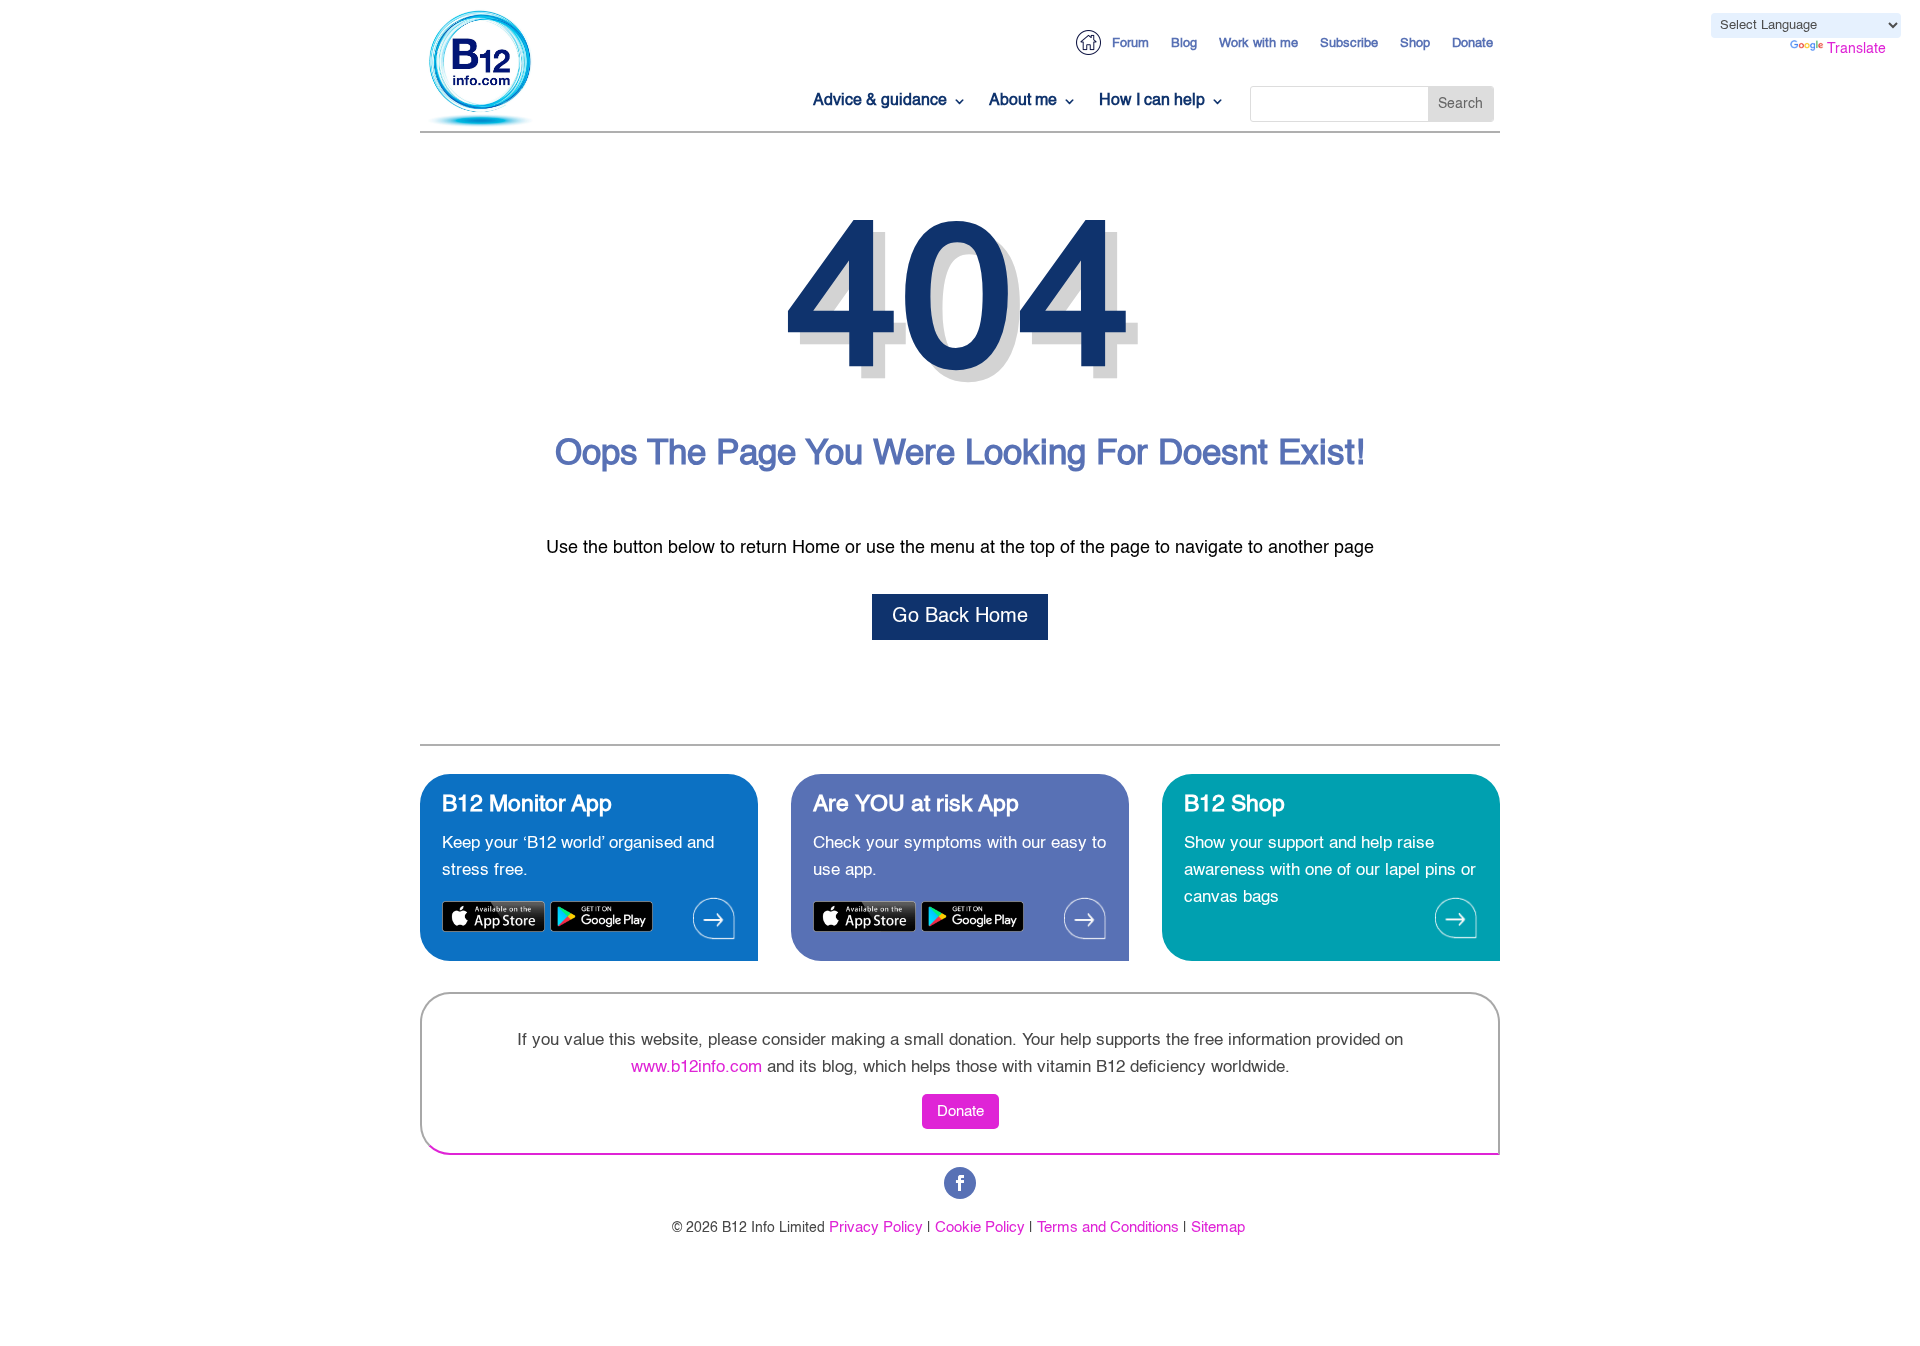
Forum (1130, 43)
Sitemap (1218, 1227)
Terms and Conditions (1108, 1227)
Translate (1856, 49)
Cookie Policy (980, 1227)
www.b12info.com (696, 1067)
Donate (1472, 43)
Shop (1415, 43)
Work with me (1258, 43)
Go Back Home (960, 617)
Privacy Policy (876, 1227)
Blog (1184, 43)
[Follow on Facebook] (960, 1183)
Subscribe (1349, 43)
